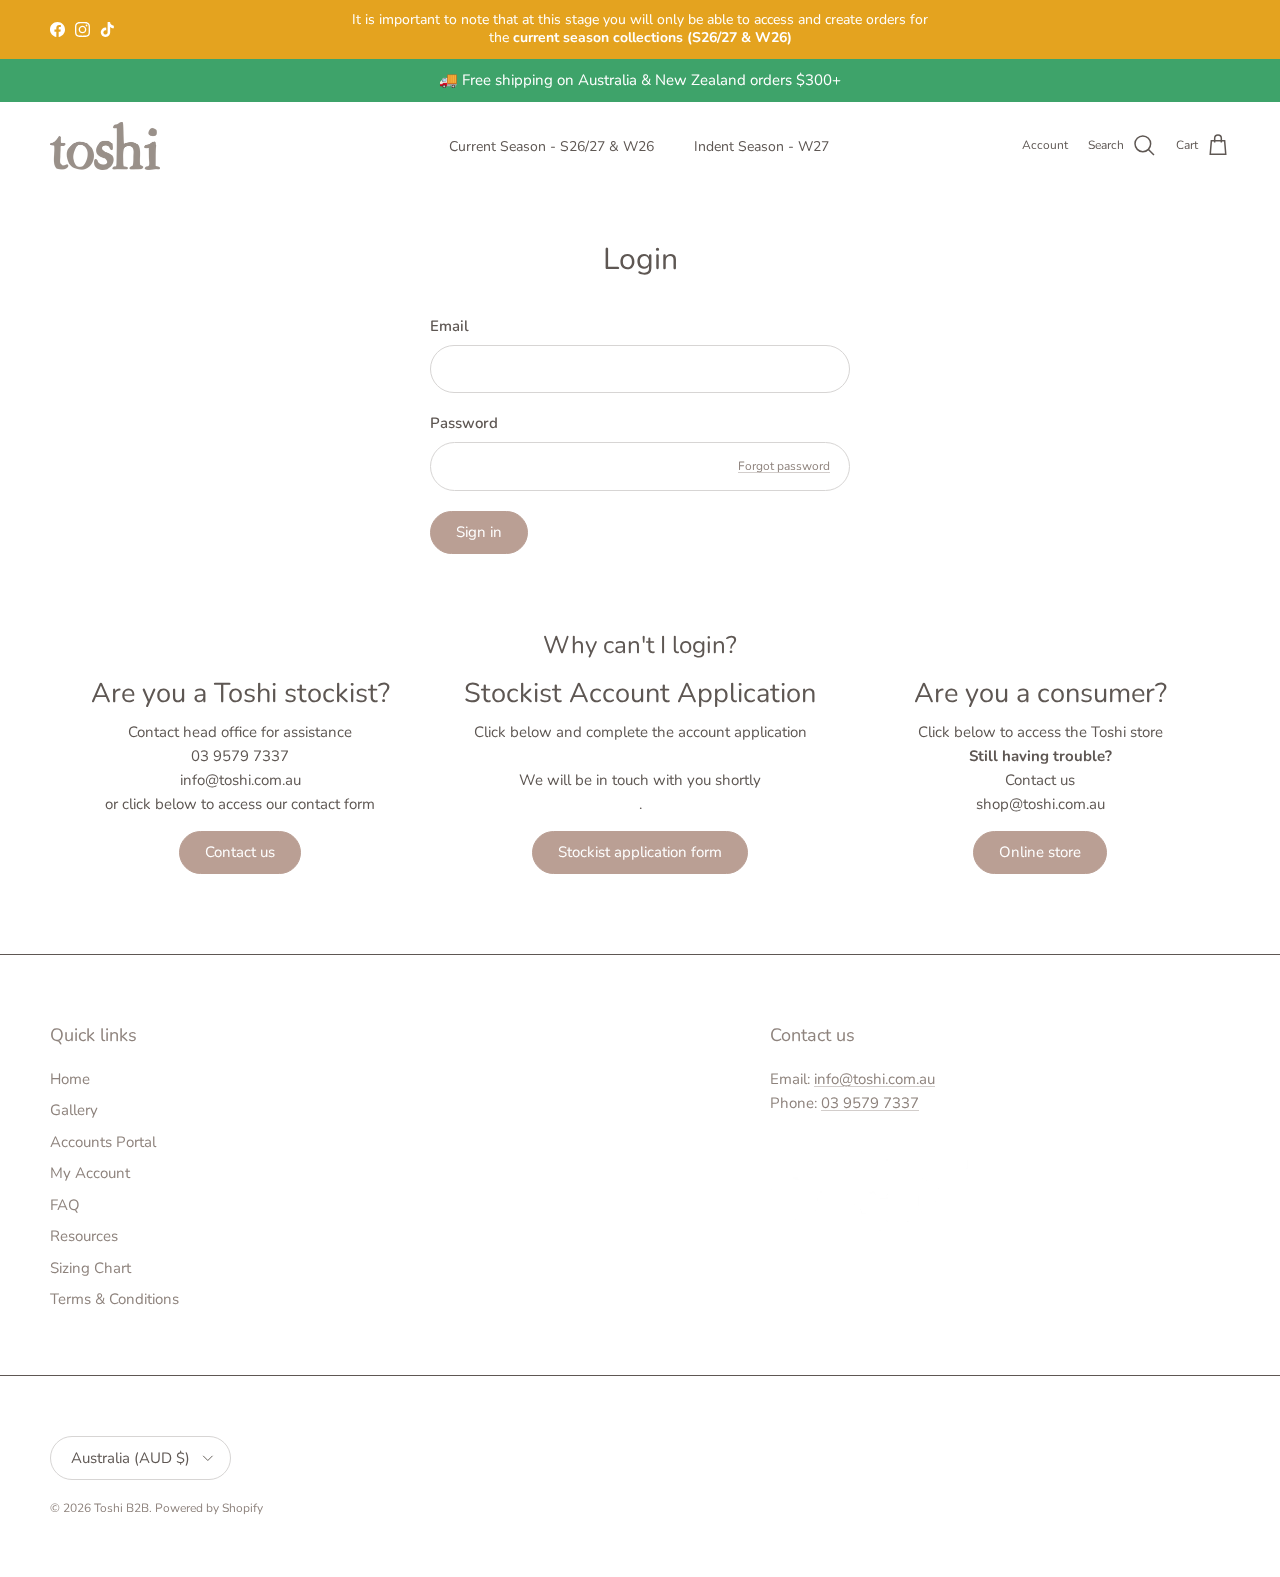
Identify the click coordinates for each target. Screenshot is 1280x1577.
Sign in (479, 532)
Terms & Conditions (114, 1299)
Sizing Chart (90, 1268)
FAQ (65, 1205)
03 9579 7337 (870, 1103)
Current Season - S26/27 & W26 (551, 146)
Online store (1040, 852)
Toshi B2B (121, 1508)
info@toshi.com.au (874, 1079)
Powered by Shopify (209, 1508)
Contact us (240, 852)
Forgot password (784, 466)
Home (70, 1079)
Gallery (74, 1110)
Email (449, 326)
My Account (90, 1173)
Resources (84, 1236)
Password (464, 423)
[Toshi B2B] (105, 146)
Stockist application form (640, 852)
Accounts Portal (103, 1142)
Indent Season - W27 (761, 146)
